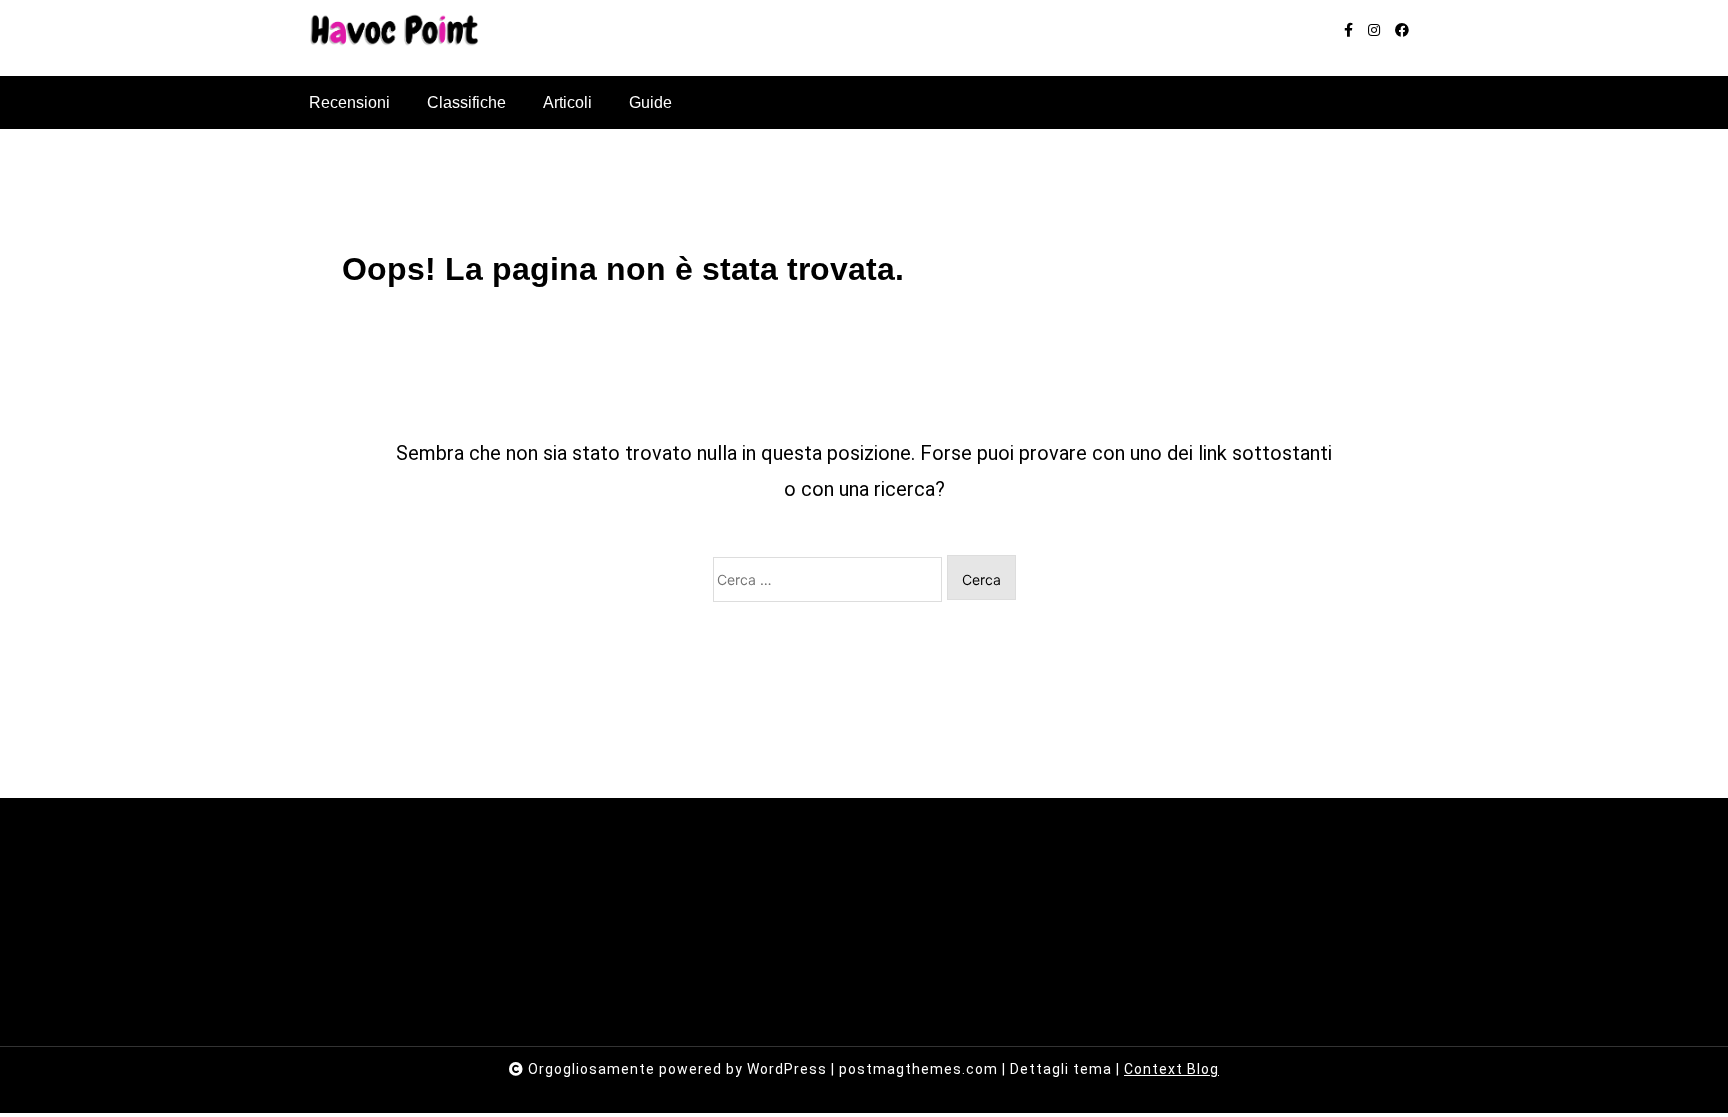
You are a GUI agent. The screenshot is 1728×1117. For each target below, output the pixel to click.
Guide (650, 102)
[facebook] (1402, 30)
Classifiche (466, 102)
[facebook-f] (1348, 30)
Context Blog (1171, 1069)
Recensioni (349, 102)
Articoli (567, 102)
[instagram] (1374, 30)
